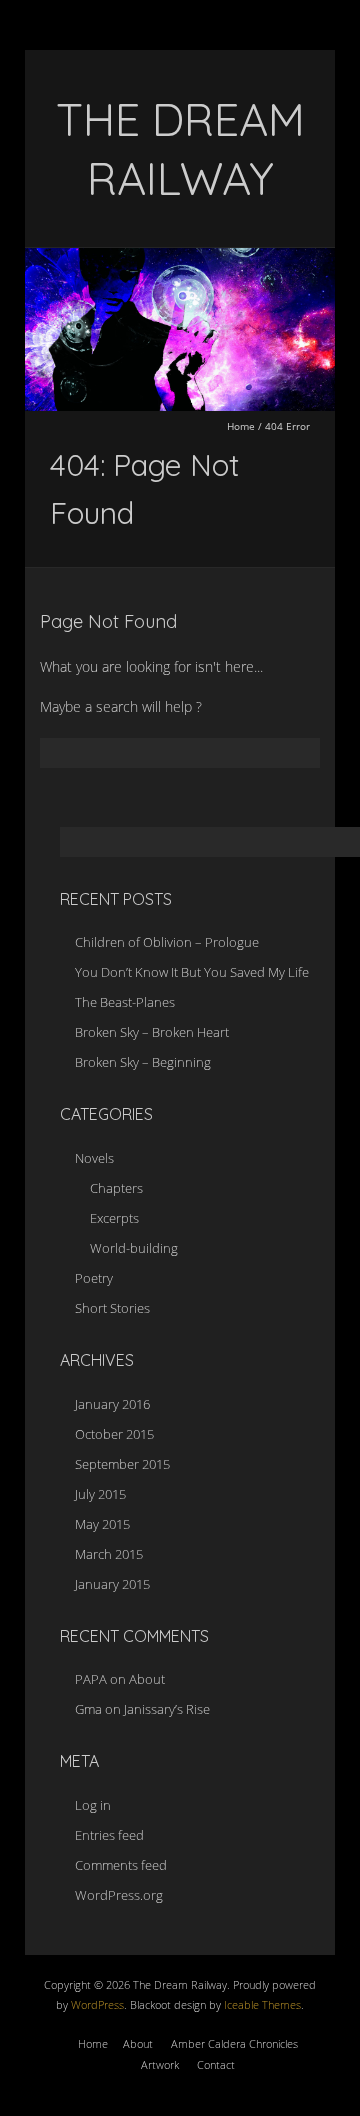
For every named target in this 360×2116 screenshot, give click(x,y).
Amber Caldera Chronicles (234, 2043)
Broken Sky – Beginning (143, 1062)
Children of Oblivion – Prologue (167, 942)
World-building (134, 1248)
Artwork (160, 2064)
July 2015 (100, 1494)
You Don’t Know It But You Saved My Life (192, 972)
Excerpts (114, 1218)
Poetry (94, 1278)
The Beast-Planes (125, 1002)
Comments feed (121, 1865)
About (147, 1679)
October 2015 (114, 1434)
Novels (94, 1158)
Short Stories (112, 1308)
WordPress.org (119, 1895)
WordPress (96, 2004)
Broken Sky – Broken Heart (152, 1032)
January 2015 (112, 1584)
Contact (216, 2064)
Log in (93, 1805)
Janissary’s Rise (167, 1709)
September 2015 (122, 1464)
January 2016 (112, 1404)
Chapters (116, 1188)
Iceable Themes (262, 2004)
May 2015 (102, 1524)
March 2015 (109, 1554)
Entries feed (109, 1835)
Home (241, 426)
